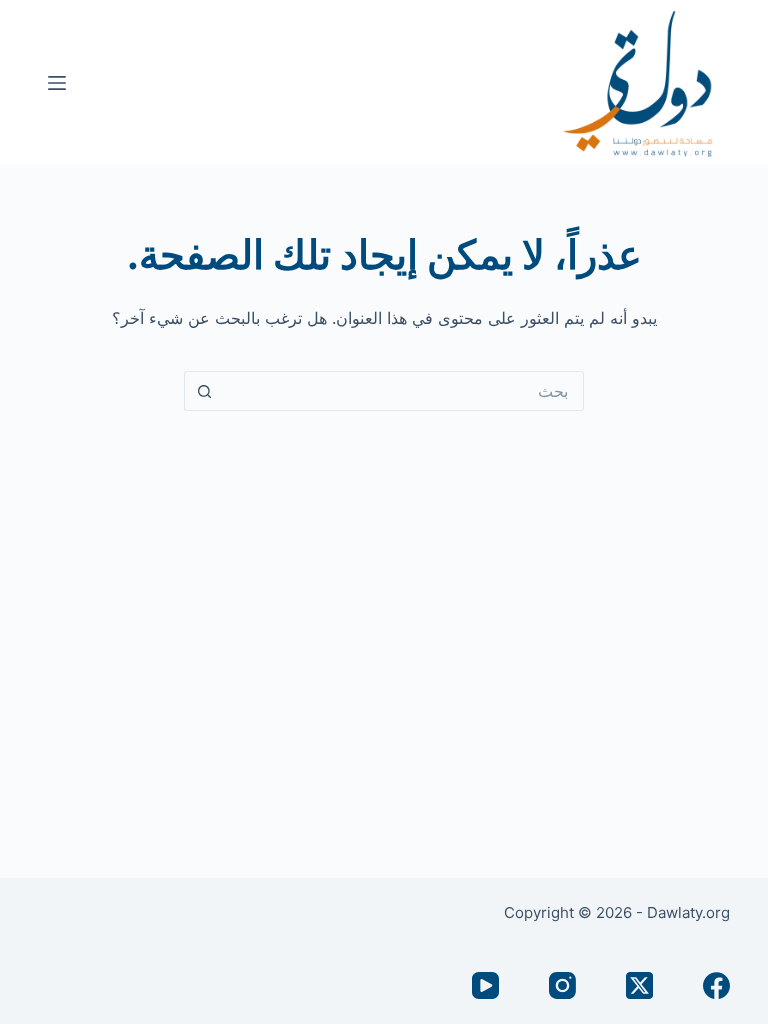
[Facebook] (716, 985)
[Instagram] (562, 985)
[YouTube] (485, 985)
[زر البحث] (204, 391)
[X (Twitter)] (639, 985)
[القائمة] (57, 83)
